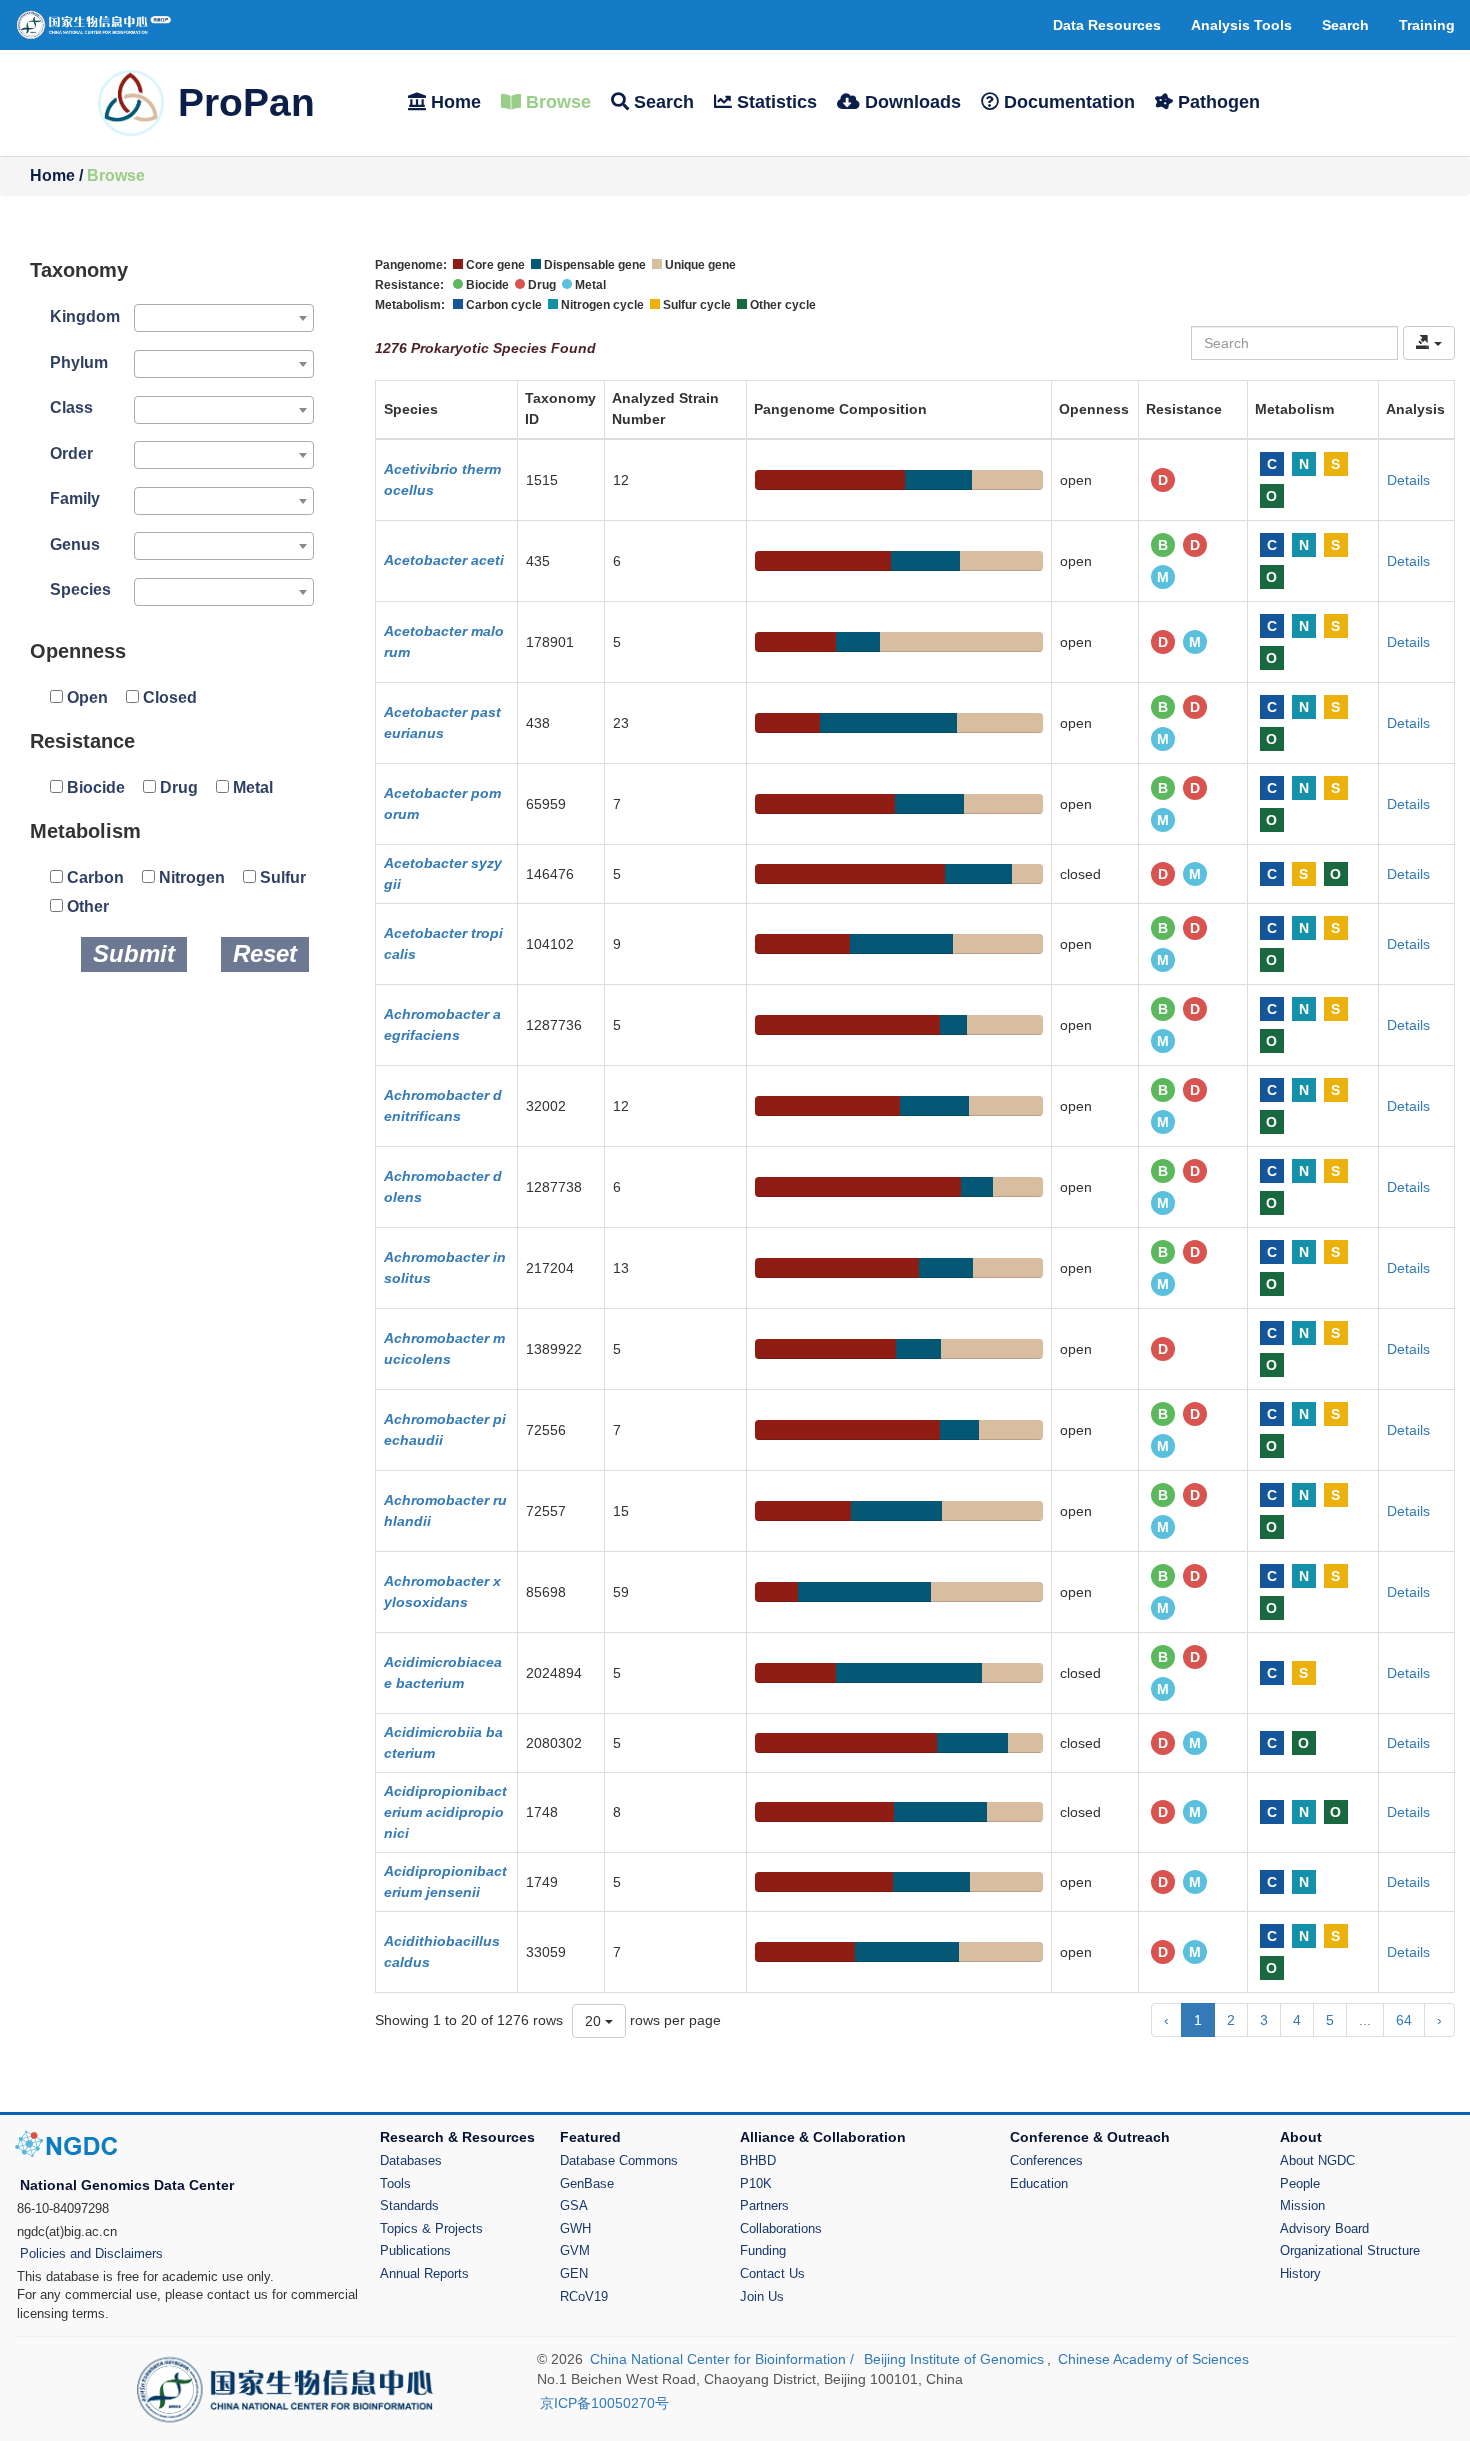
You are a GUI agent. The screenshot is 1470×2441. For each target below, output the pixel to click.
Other (86, 906)
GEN (574, 2273)
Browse (556, 102)
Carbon (93, 877)
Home (453, 102)
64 (1404, 2020)
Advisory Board (1324, 2228)
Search (661, 102)
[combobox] (224, 318)
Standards (409, 2205)
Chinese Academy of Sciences (1153, 2359)
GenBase (587, 2183)
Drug (177, 787)
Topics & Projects (431, 2228)
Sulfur (281, 877)
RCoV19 (584, 2296)
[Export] (1429, 343)
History (1300, 2273)
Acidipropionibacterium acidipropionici (445, 1812)
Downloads (910, 102)
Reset (265, 953)
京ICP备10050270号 (604, 2403)
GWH (575, 2228)
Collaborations (781, 2228)
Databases (411, 2160)
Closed (168, 697)
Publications (415, 2250)
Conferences (1046, 2160)
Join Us (762, 2296)
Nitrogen (190, 877)
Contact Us (772, 2273)
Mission (1302, 2205)
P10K (756, 2183)
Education (1039, 2183)
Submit (134, 953)
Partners (764, 2205)
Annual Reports (424, 2273)
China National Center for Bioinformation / (724, 2359)
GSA (574, 2205)
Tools (395, 2183)
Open (85, 697)
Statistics (774, 102)
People (1300, 2183)
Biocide (94, 787)
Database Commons (619, 2160)
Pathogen (1216, 102)
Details (1408, 480)
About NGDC (1317, 2160)
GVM (575, 2250)
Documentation (1067, 102)
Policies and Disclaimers (91, 2253)
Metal (251, 787)
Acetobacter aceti (444, 560)
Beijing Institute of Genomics (954, 2359)
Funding (763, 2250)
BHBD (758, 2160)
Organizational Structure (1350, 2250)
